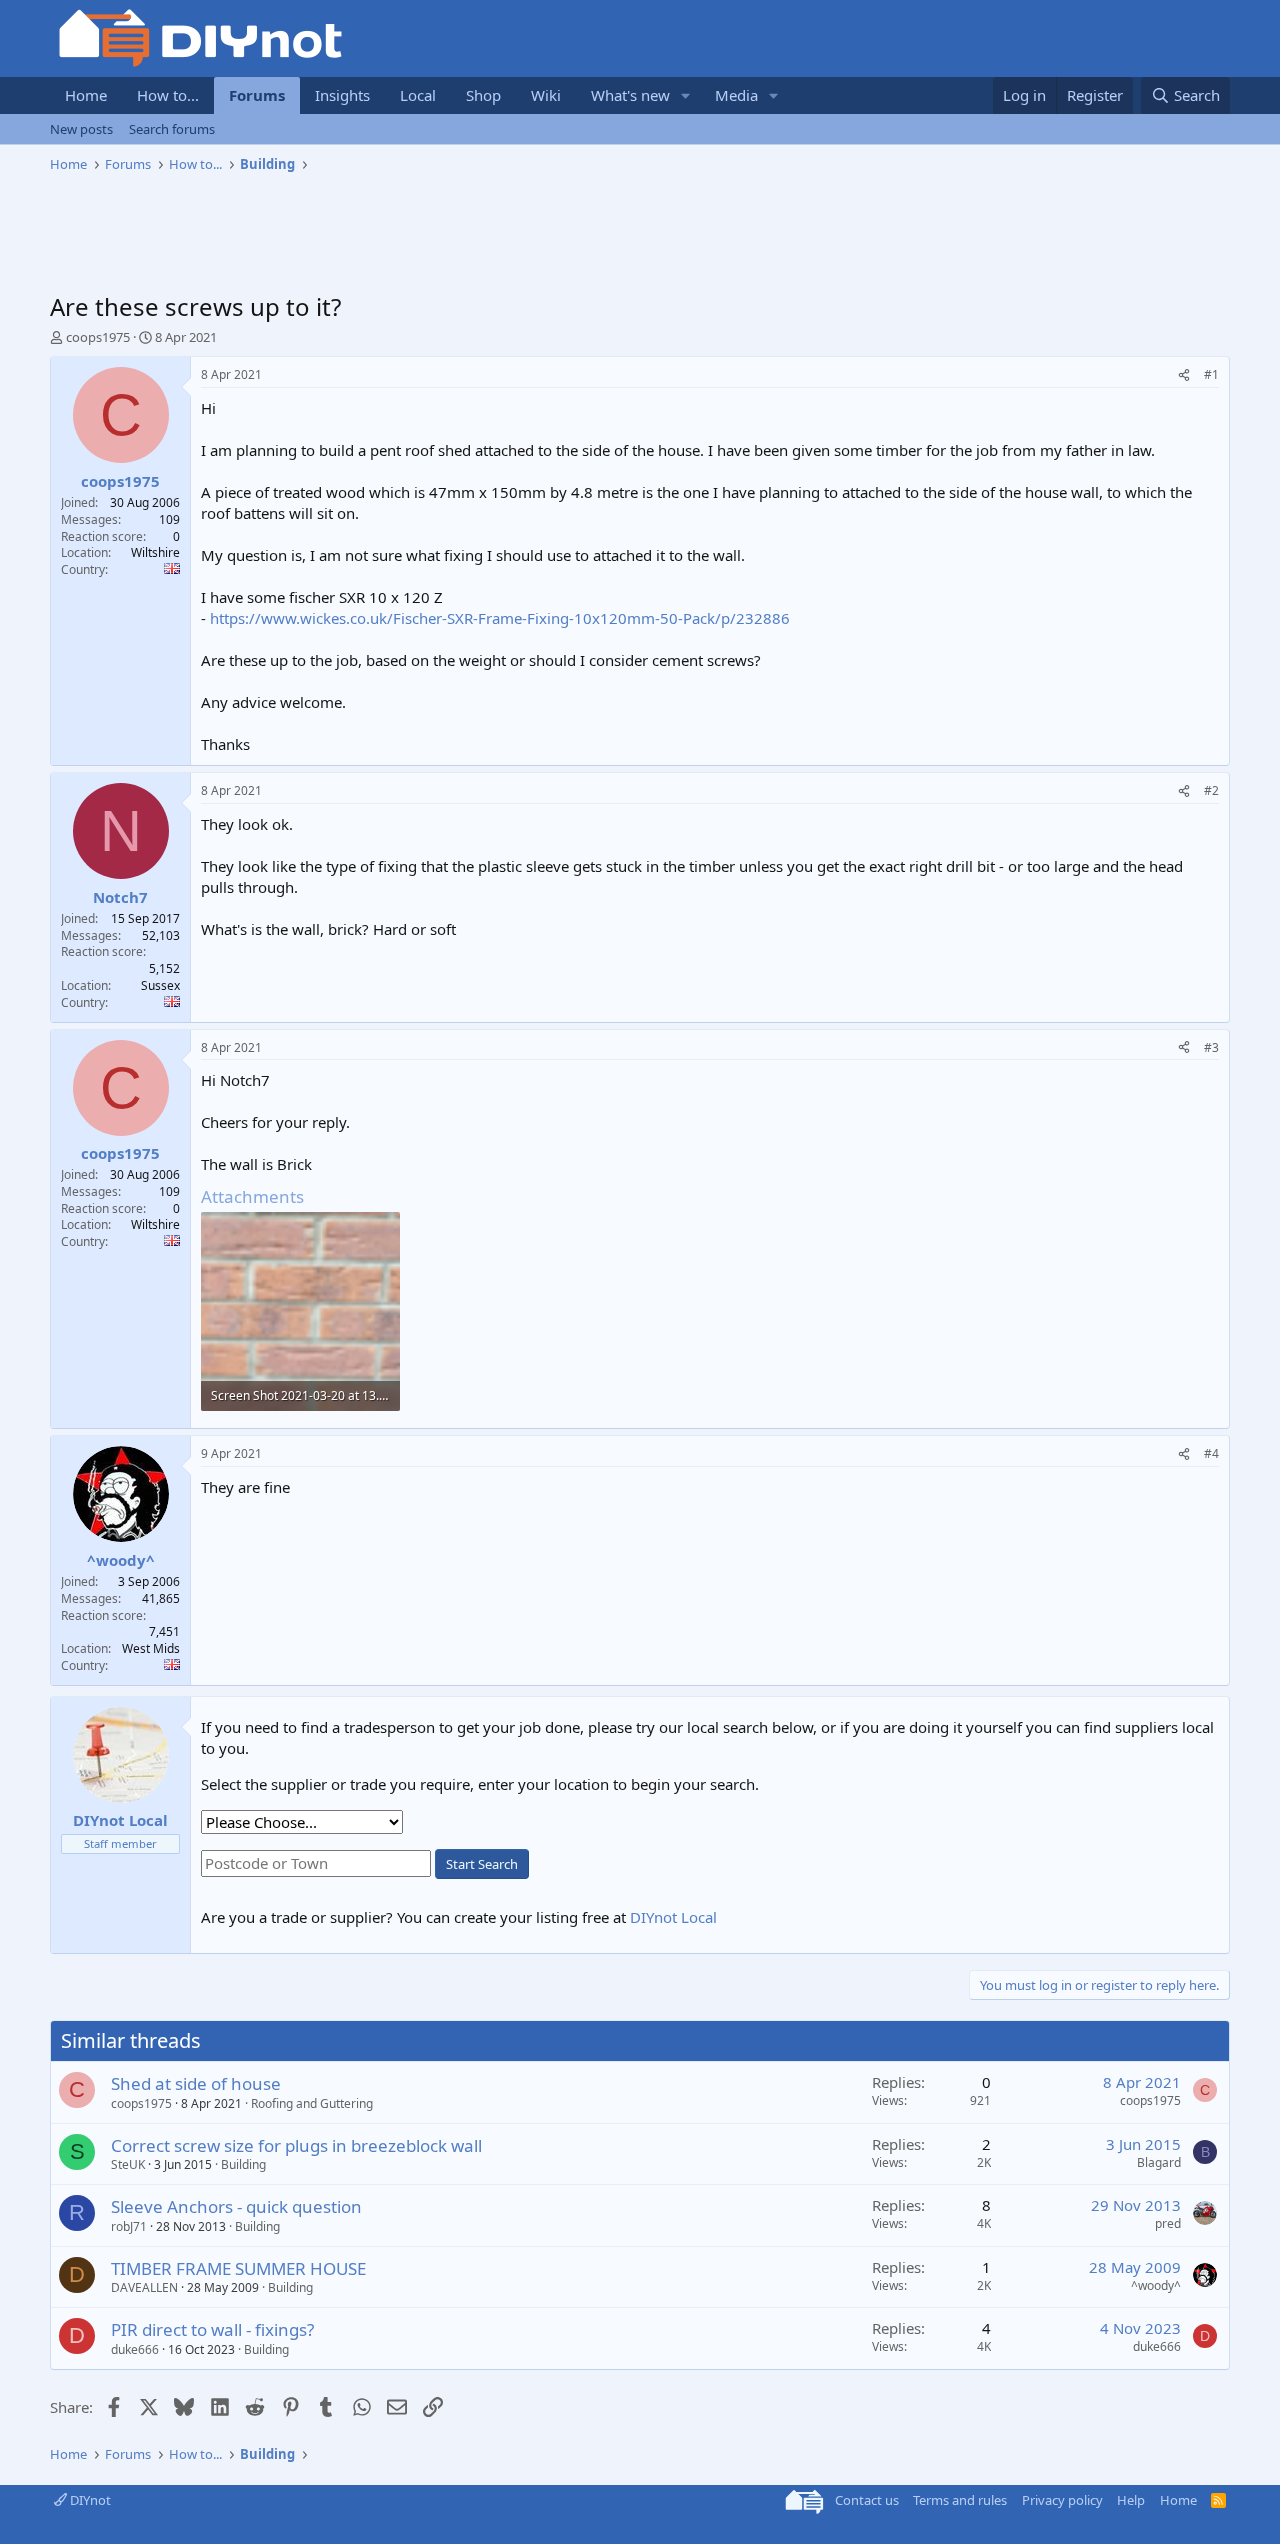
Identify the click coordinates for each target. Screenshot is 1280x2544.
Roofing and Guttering (312, 2103)
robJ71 (129, 2226)
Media (736, 95)
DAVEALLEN (144, 2287)
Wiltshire (155, 552)
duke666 (135, 2349)
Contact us (867, 2500)
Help (1131, 2500)
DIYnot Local (673, 1917)
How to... (168, 95)
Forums (257, 95)
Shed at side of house (196, 2083)
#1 (1211, 374)
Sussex (160, 985)
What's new (630, 95)
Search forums (172, 129)
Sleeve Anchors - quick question (236, 2206)
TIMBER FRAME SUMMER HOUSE (238, 2268)
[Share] (1184, 375)
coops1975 (98, 337)
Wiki (546, 95)
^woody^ (1156, 2285)
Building (243, 2164)
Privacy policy (1062, 2500)
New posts (81, 129)
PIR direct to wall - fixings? (212, 2329)
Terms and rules (960, 2500)
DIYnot (89, 2500)
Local (418, 95)
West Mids (151, 1648)
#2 (1211, 790)
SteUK (128, 2164)
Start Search (482, 1864)
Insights (342, 95)
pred (1168, 2223)
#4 (1211, 1453)
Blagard (1159, 2162)
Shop (483, 95)
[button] (686, 95)
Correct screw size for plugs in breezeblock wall (296, 2145)
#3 (1211, 1047)
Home (86, 95)
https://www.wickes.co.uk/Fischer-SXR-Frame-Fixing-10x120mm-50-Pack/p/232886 (500, 618)
